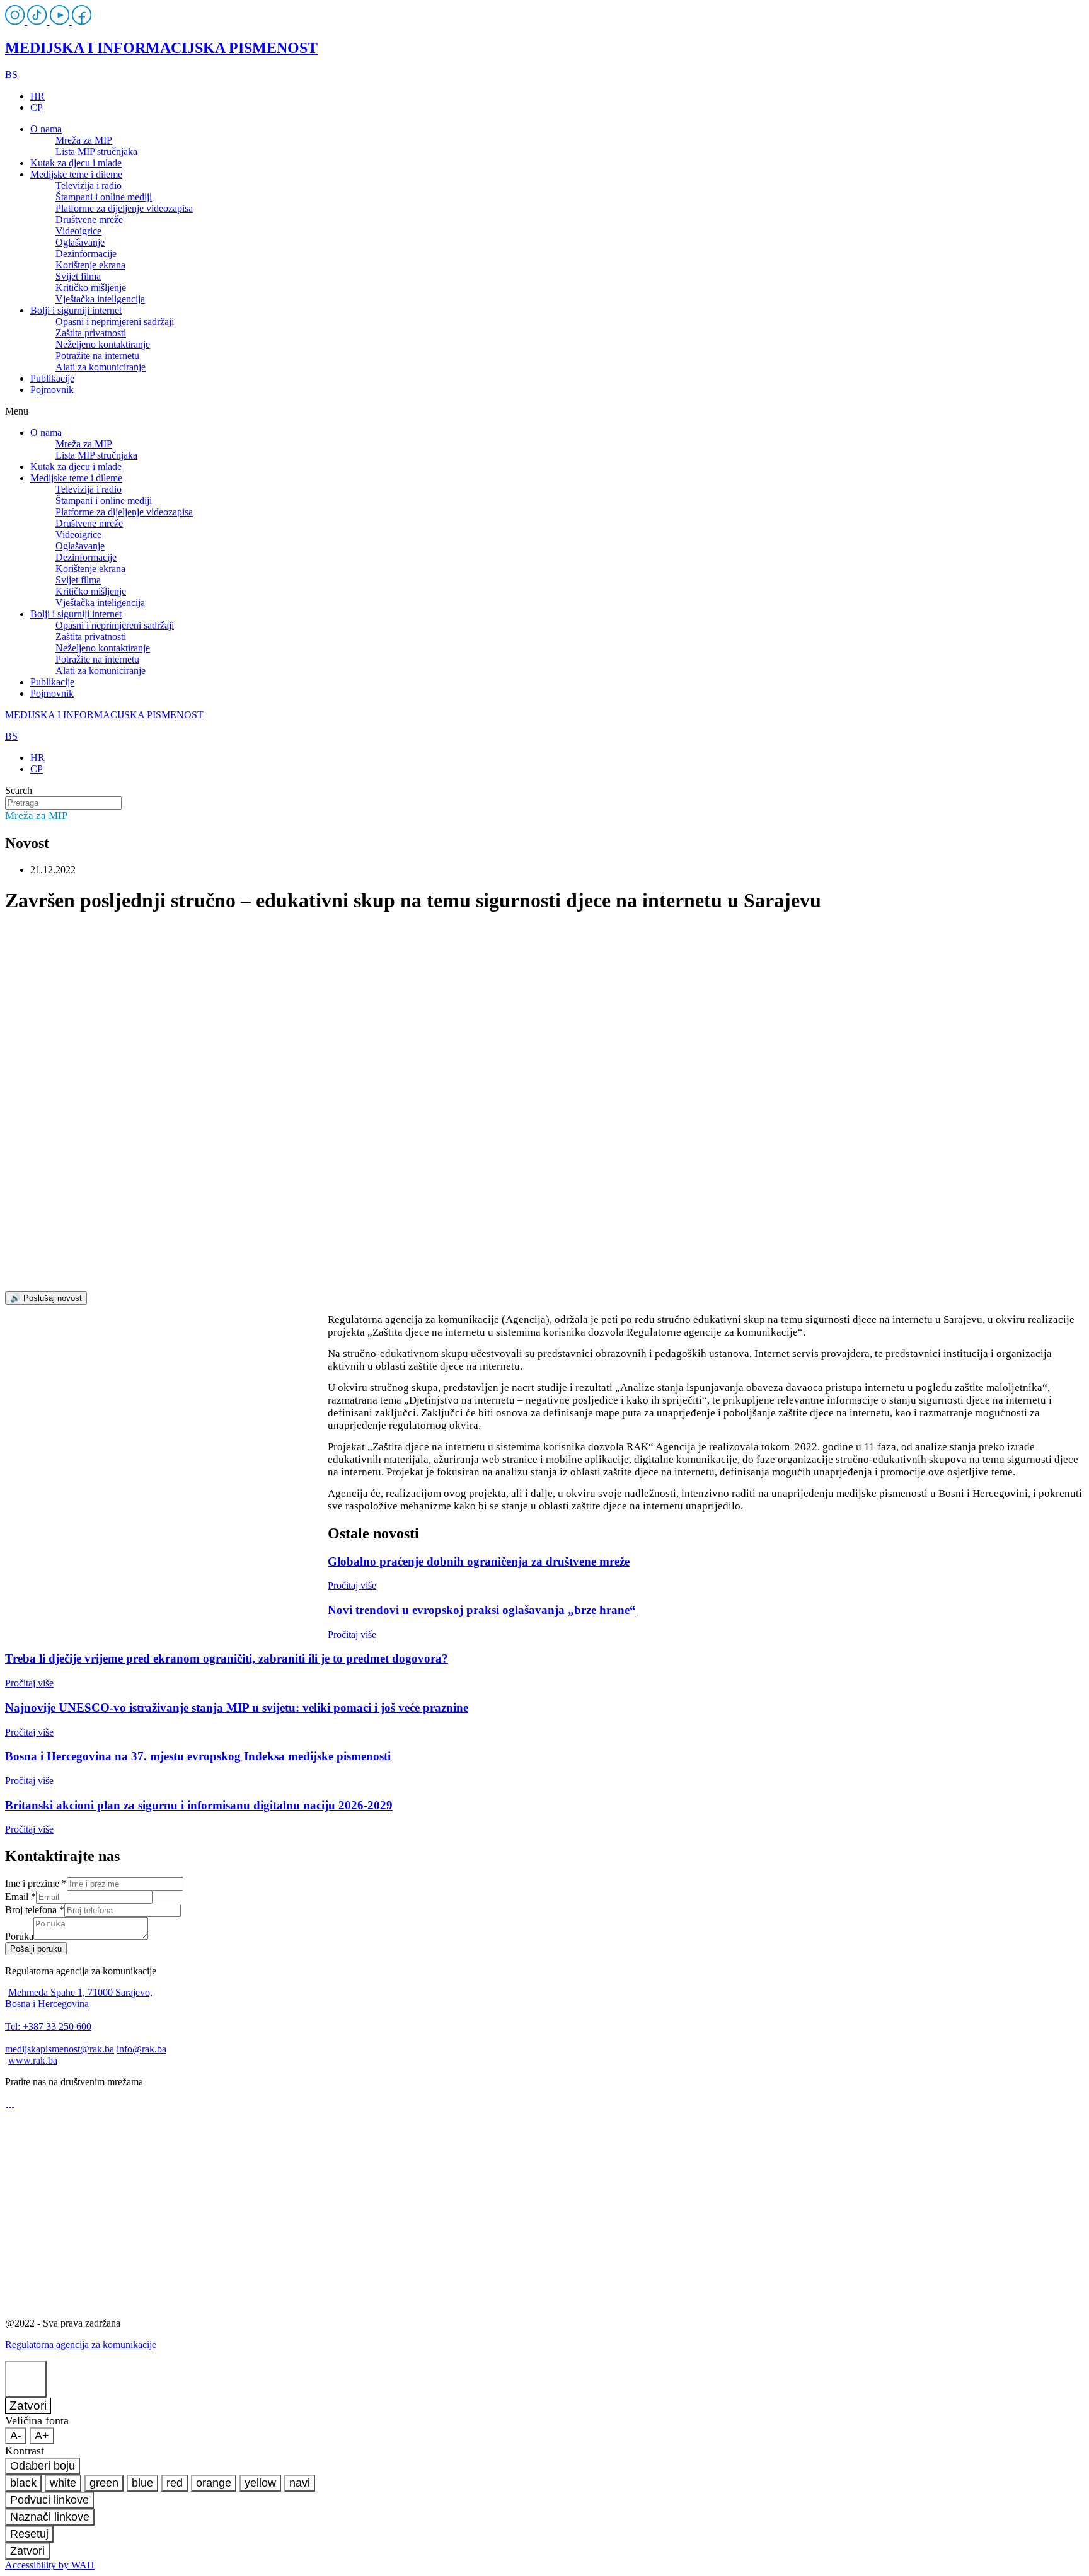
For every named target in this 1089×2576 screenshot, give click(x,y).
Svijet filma (78, 276)
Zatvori (28, 2406)
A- (16, 2436)
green (104, 2483)
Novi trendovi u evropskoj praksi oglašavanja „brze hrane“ (482, 1610)
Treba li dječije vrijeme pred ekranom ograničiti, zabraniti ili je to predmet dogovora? (227, 1658)
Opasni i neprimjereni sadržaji (115, 322)
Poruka (19, 1936)
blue (142, 2483)
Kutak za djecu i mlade (76, 163)
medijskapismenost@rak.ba (60, 2049)
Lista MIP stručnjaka (96, 152)
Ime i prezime (36, 1883)
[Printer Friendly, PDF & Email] (166, 1473)
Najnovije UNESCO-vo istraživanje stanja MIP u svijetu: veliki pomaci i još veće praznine (237, 1708)
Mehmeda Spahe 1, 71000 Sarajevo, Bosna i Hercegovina (79, 1998)
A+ (42, 2436)
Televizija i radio (89, 186)
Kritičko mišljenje (91, 288)
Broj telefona (35, 1910)
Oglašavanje (80, 242)
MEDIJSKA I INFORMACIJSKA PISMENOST (161, 48)
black (23, 2483)
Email (20, 1897)
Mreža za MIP (84, 140)
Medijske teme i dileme (76, 174)
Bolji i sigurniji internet (76, 310)
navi (300, 2483)
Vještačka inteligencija (100, 299)
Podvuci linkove (49, 2500)
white (63, 2483)
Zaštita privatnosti (91, 333)
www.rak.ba (33, 2060)
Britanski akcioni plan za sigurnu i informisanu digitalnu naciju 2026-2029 (199, 1805)
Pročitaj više (352, 1585)
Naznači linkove (50, 2517)
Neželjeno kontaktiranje (103, 344)
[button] (544, 411)
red (175, 2483)
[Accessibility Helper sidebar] (26, 2379)
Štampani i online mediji (104, 197)
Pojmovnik (52, 390)
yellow (260, 2483)
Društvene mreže (89, 220)
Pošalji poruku (36, 1949)
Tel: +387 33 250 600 (48, 2026)
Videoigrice (78, 231)
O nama (46, 129)
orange (214, 2483)
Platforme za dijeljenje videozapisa (124, 208)
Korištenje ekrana (90, 265)
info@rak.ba (141, 2049)
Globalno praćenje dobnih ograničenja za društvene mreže (479, 1561)
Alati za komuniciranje (101, 367)
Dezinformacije (86, 254)
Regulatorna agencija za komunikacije (81, 2344)
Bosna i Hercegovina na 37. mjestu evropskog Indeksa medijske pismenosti (198, 1756)
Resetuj (29, 2534)
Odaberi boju (43, 2466)
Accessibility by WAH (50, 2565)
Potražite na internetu (97, 356)
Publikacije (52, 378)
